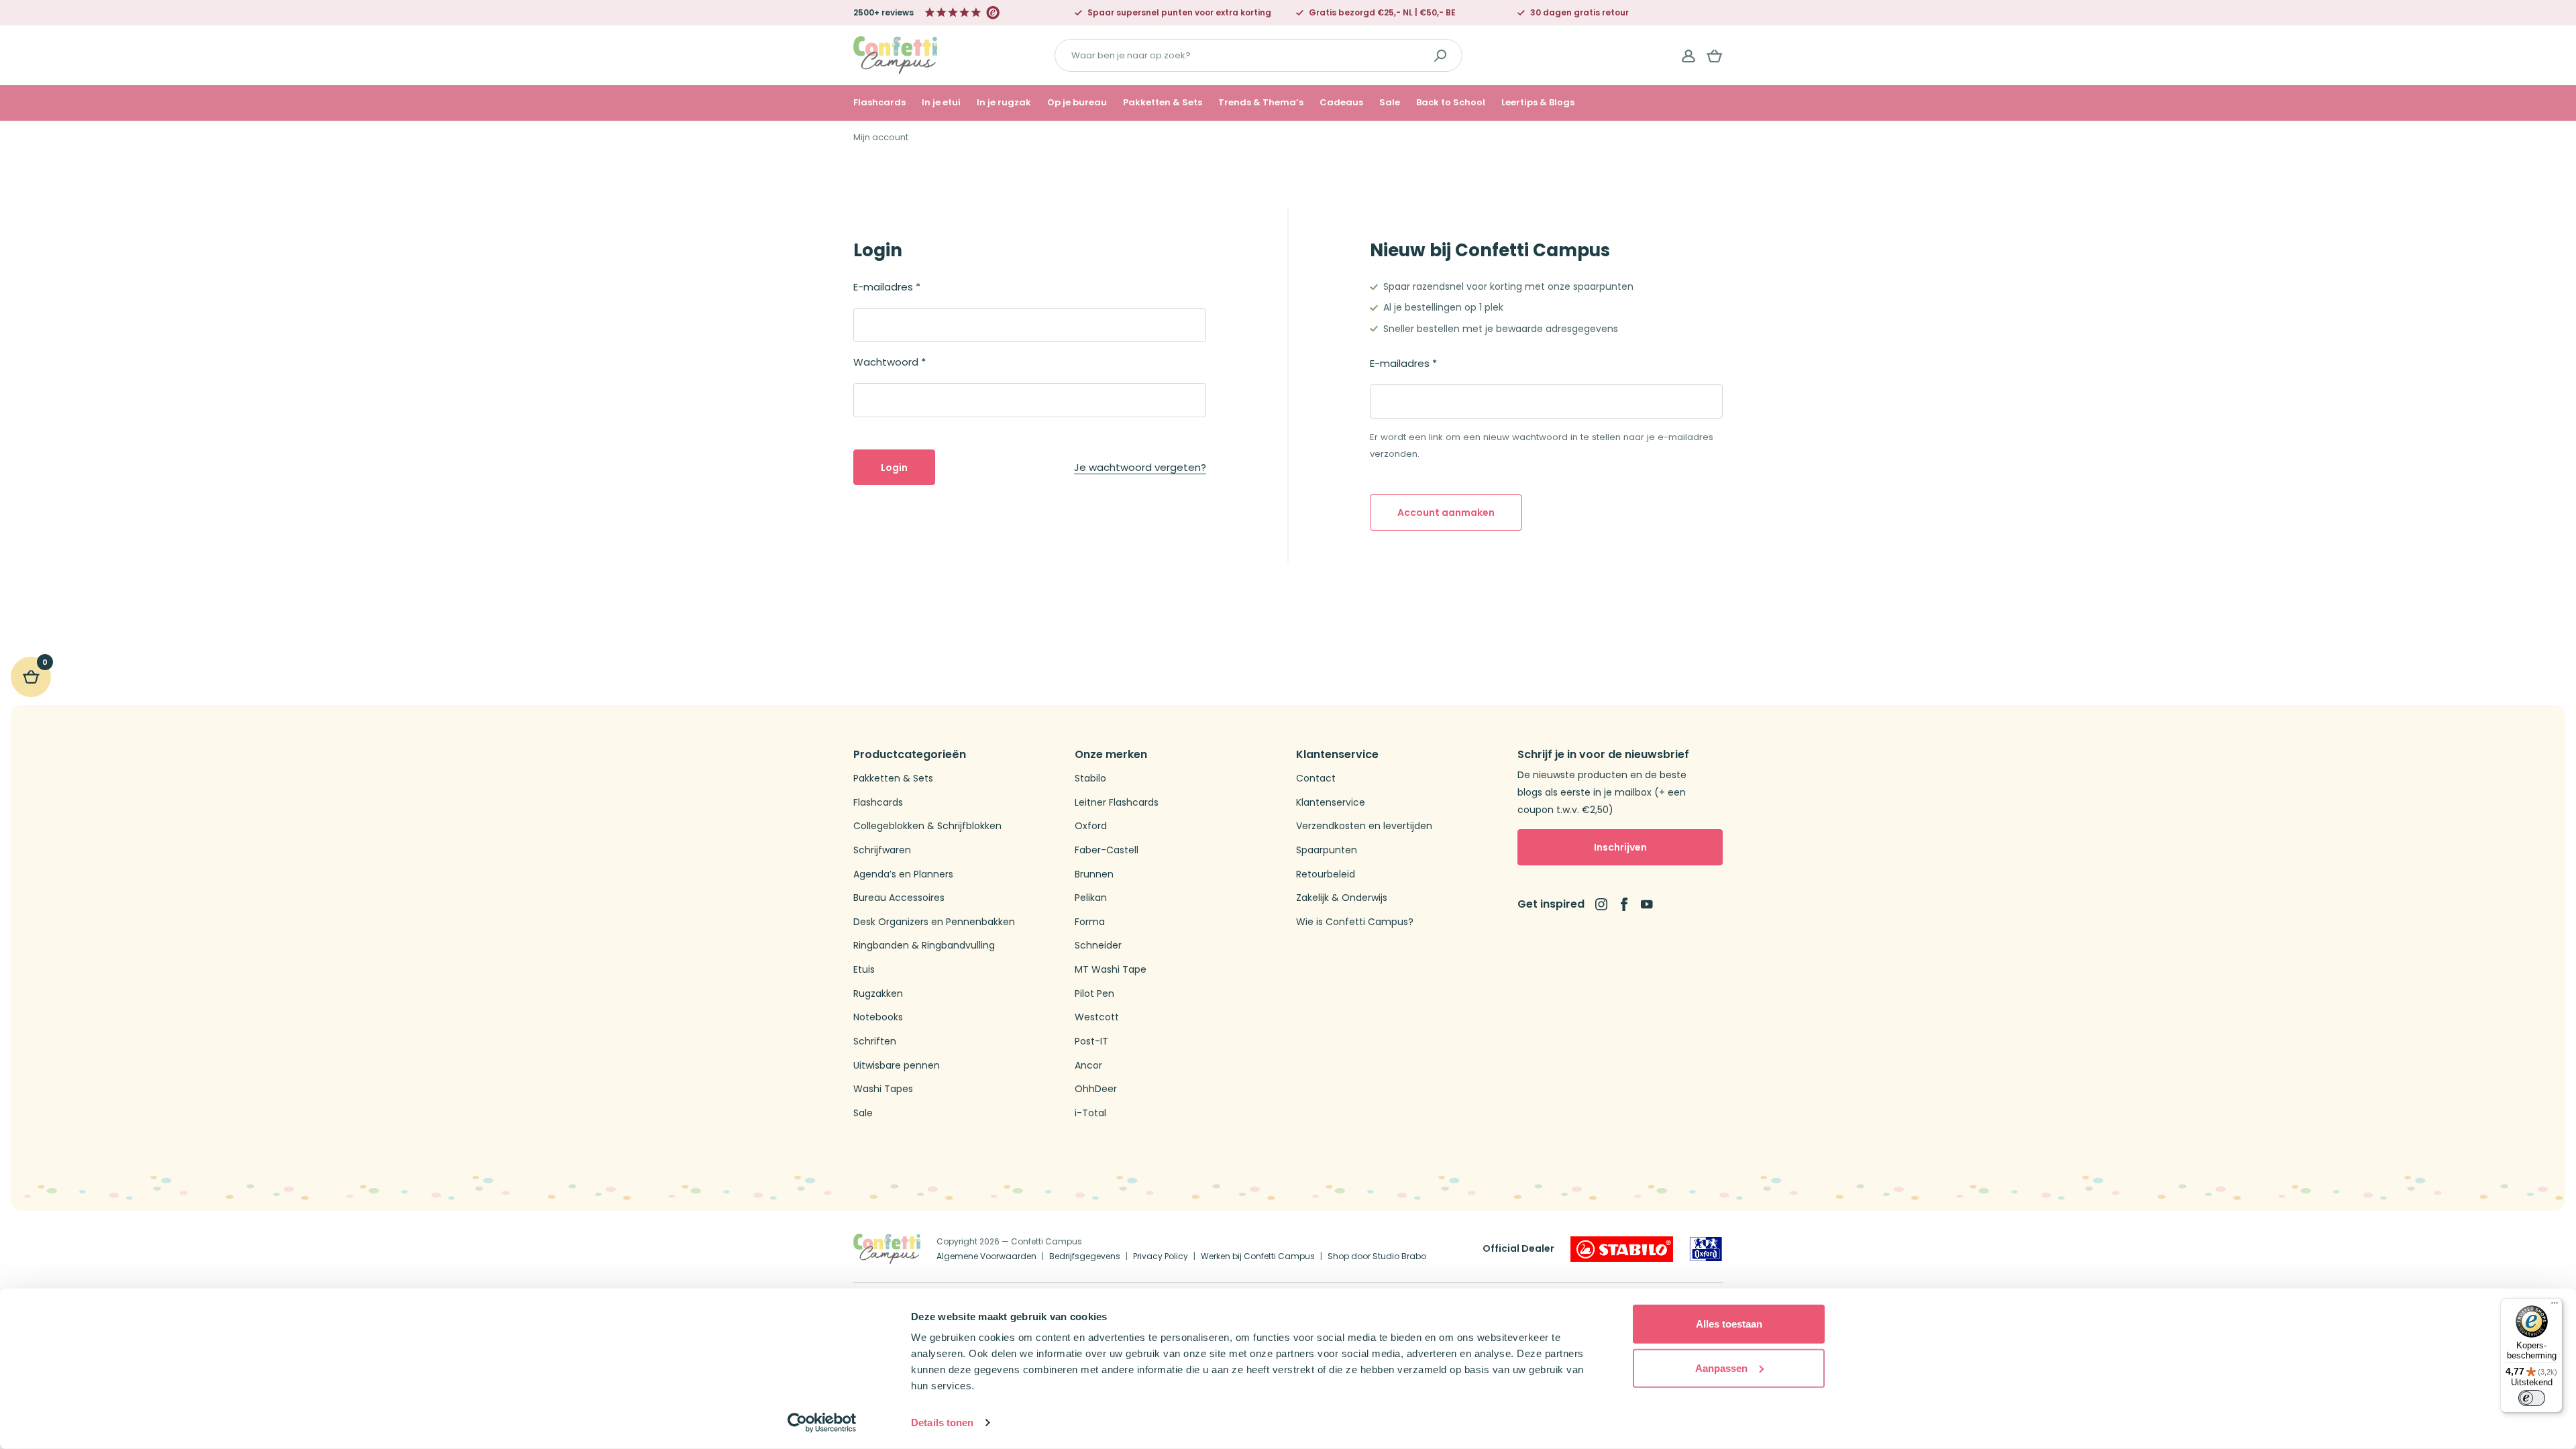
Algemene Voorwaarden (986, 1256)
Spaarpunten (1327, 850)
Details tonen (942, 1423)
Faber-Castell (1107, 850)
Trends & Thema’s (1261, 103)
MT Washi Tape (1111, 970)
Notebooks (878, 1017)
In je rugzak (1004, 103)
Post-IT (1091, 1041)
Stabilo (1090, 779)
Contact (1316, 779)
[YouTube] (1647, 904)
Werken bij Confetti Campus (1258, 1256)
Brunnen (1094, 874)
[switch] (2532, 1398)
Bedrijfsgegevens (1085, 1256)
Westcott (1097, 1017)
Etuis (864, 970)
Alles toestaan (1729, 1324)
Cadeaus (1341, 103)
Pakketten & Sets (1163, 103)
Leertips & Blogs (1538, 103)
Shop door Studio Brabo (1377, 1256)
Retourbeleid (1326, 874)
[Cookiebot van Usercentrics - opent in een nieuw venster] (822, 1423)
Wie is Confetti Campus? (1355, 922)
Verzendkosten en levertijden (1364, 826)
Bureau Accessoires (899, 898)
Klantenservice (1331, 803)
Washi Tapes (883, 1089)
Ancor (1088, 1066)
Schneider (1098, 946)
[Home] (895, 55)
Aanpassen (1721, 1367)
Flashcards (879, 103)
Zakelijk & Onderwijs (1342, 898)
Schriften (875, 1041)
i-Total (1090, 1113)
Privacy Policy (1161, 1256)
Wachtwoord (890, 362)
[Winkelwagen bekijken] (1715, 56)
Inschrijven (1620, 847)
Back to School (1451, 103)
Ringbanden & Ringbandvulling (924, 946)
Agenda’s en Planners (903, 874)
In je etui (941, 103)
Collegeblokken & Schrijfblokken (927, 826)
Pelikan (1091, 898)
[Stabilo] (1622, 1249)
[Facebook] (1624, 904)
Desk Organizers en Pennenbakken (934, 922)
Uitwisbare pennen (897, 1066)
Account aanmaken (1446, 513)
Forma (1090, 922)
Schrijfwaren (882, 850)
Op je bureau (1077, 103)
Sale (1390, 103)
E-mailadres (887, 287)
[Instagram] (1601, 904)
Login (894, 468)
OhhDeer (1096, 1089)
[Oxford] (1706, 1249)
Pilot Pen (1094, 994)
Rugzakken (878, 994)
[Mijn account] (1688, 56)
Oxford (1091, 826)
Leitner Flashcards (1117, 803)
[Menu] (2555, 1306)
